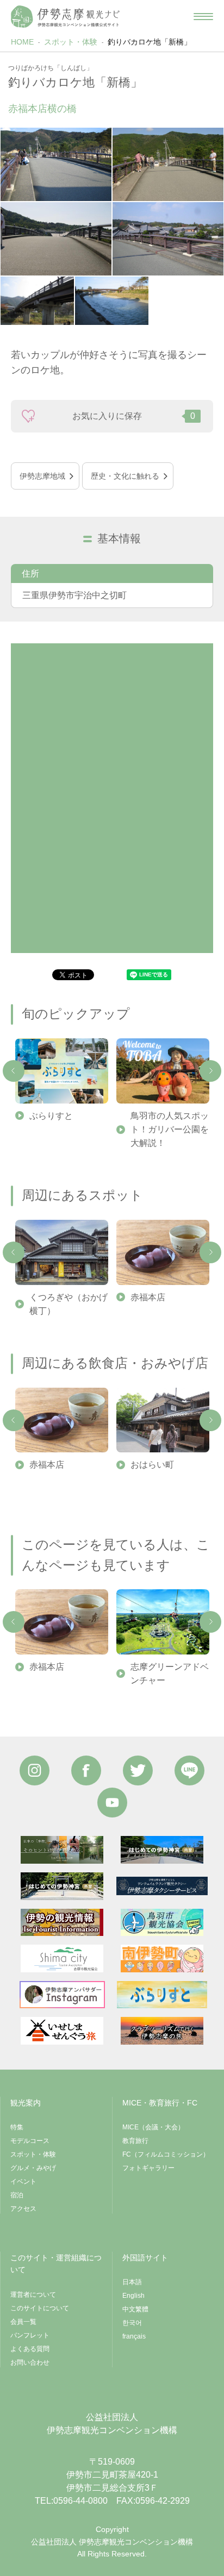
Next (210, 1071)
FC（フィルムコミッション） (166, 2154)
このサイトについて (40, 2308)
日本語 (132, 2282)
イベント (23, 2182)
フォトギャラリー (148, 2168)
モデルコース (30, 2141)
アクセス (23, 2209)
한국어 (132, 2323)
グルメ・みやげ (33, 2168)
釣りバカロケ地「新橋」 (150, 42)
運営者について (33, 2295)
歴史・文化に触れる (125, 476)
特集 (17, 2127)
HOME (22, 42)
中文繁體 (135, 2309)
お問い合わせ (30, 2362)
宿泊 (17, 2195)
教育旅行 (135, 2141)
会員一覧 (23, 2322)
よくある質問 (30, 2349)
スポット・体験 (71, 42)
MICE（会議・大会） (153, 2127)
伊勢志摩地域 (42, 476)
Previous (14, 1071)
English (133, 2296)
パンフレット (30, 2335)
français (134, 2336)
